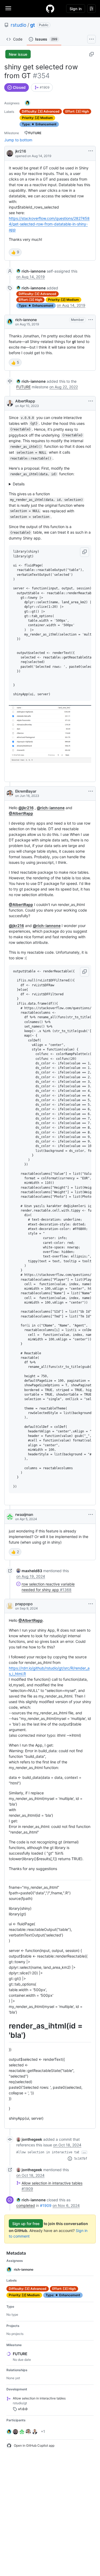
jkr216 (21, 151)
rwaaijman (24, 1514)
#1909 (46, 2205)
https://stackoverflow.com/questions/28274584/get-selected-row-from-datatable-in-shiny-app (49, 224)
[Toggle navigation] (8, 8)
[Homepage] (50, 9)
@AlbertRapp (21, 813)
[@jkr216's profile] (10, 153)
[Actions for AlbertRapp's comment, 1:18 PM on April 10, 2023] (91, 401)
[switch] (15, 252)
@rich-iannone (51, 808)
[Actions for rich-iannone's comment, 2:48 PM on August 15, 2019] (91, 320)
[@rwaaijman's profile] (10, 1517)
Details (19, 484)
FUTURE (23, 387)
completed (26, 2205)
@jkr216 (26, 808)
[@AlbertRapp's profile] (10, 403)
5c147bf (81, 2159)
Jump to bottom (18, 140)
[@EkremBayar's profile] (10, 793)
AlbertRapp (25, 401)
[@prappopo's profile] (10, 1606)
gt (33, 25)
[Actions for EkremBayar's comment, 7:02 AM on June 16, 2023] (91, 791)
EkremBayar (26, 791)
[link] (42, 87)
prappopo (24, 1604)
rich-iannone (26, 320)
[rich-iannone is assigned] (27, 103)
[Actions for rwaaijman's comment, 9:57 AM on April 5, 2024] (91, 1515)
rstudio (19, 25)
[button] (85, 552)
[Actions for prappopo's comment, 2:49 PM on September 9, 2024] (91, 1604)
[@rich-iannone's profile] (10, 322)
